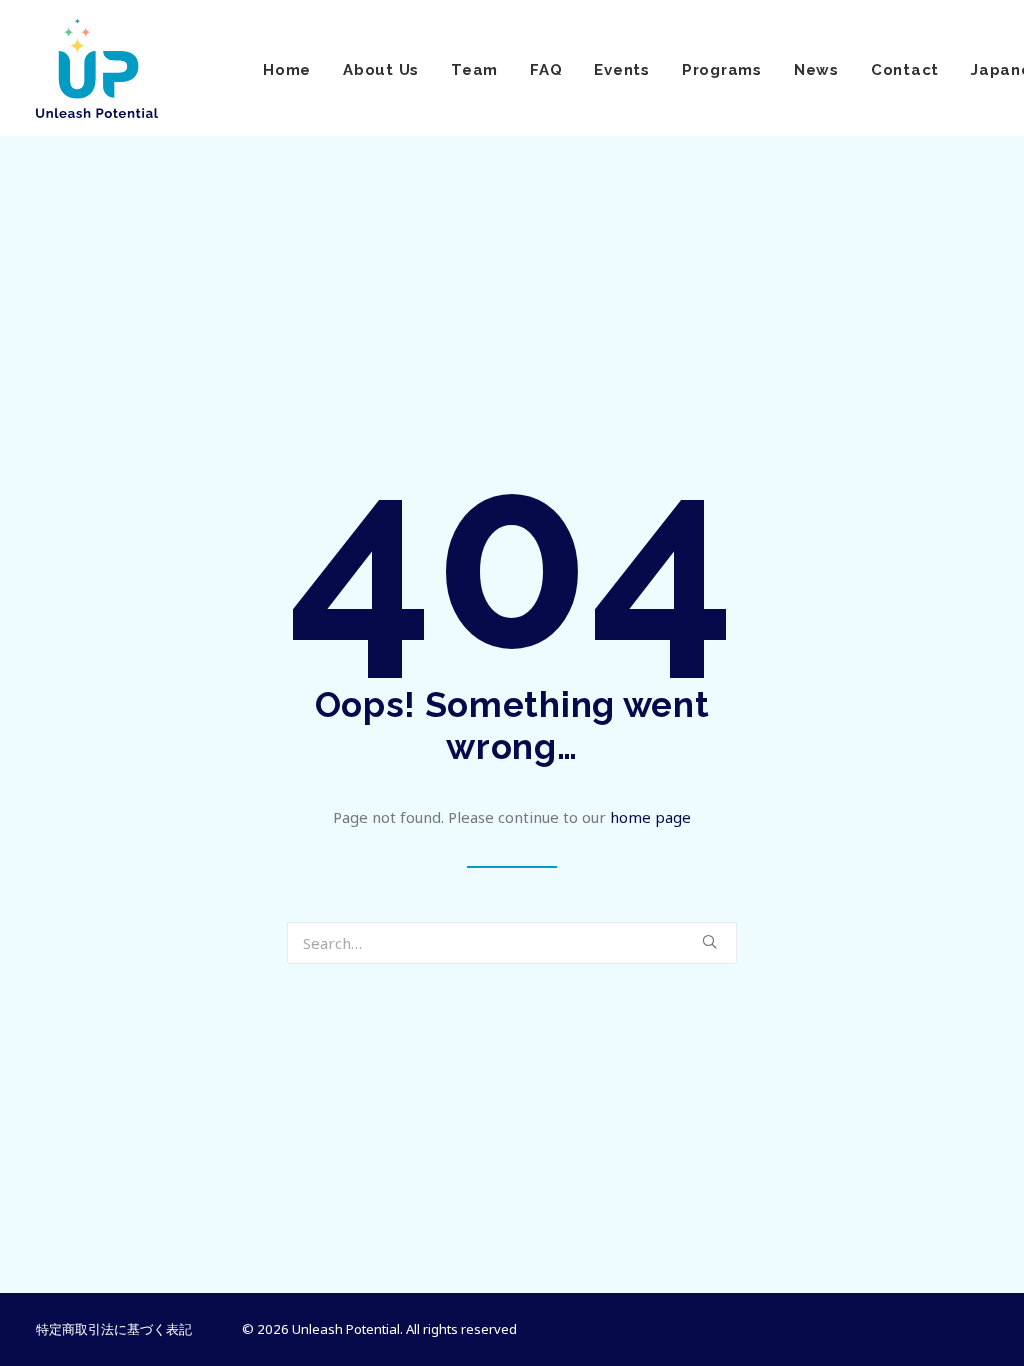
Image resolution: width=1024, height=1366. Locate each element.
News (816, 70)
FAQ (546, 70)
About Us (381, 70)
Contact (905, 70)
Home (287, 70)
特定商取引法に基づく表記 (114, 1329)
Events (622, 70)
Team (474, 70)
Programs (722, 70)
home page (650, 817)
